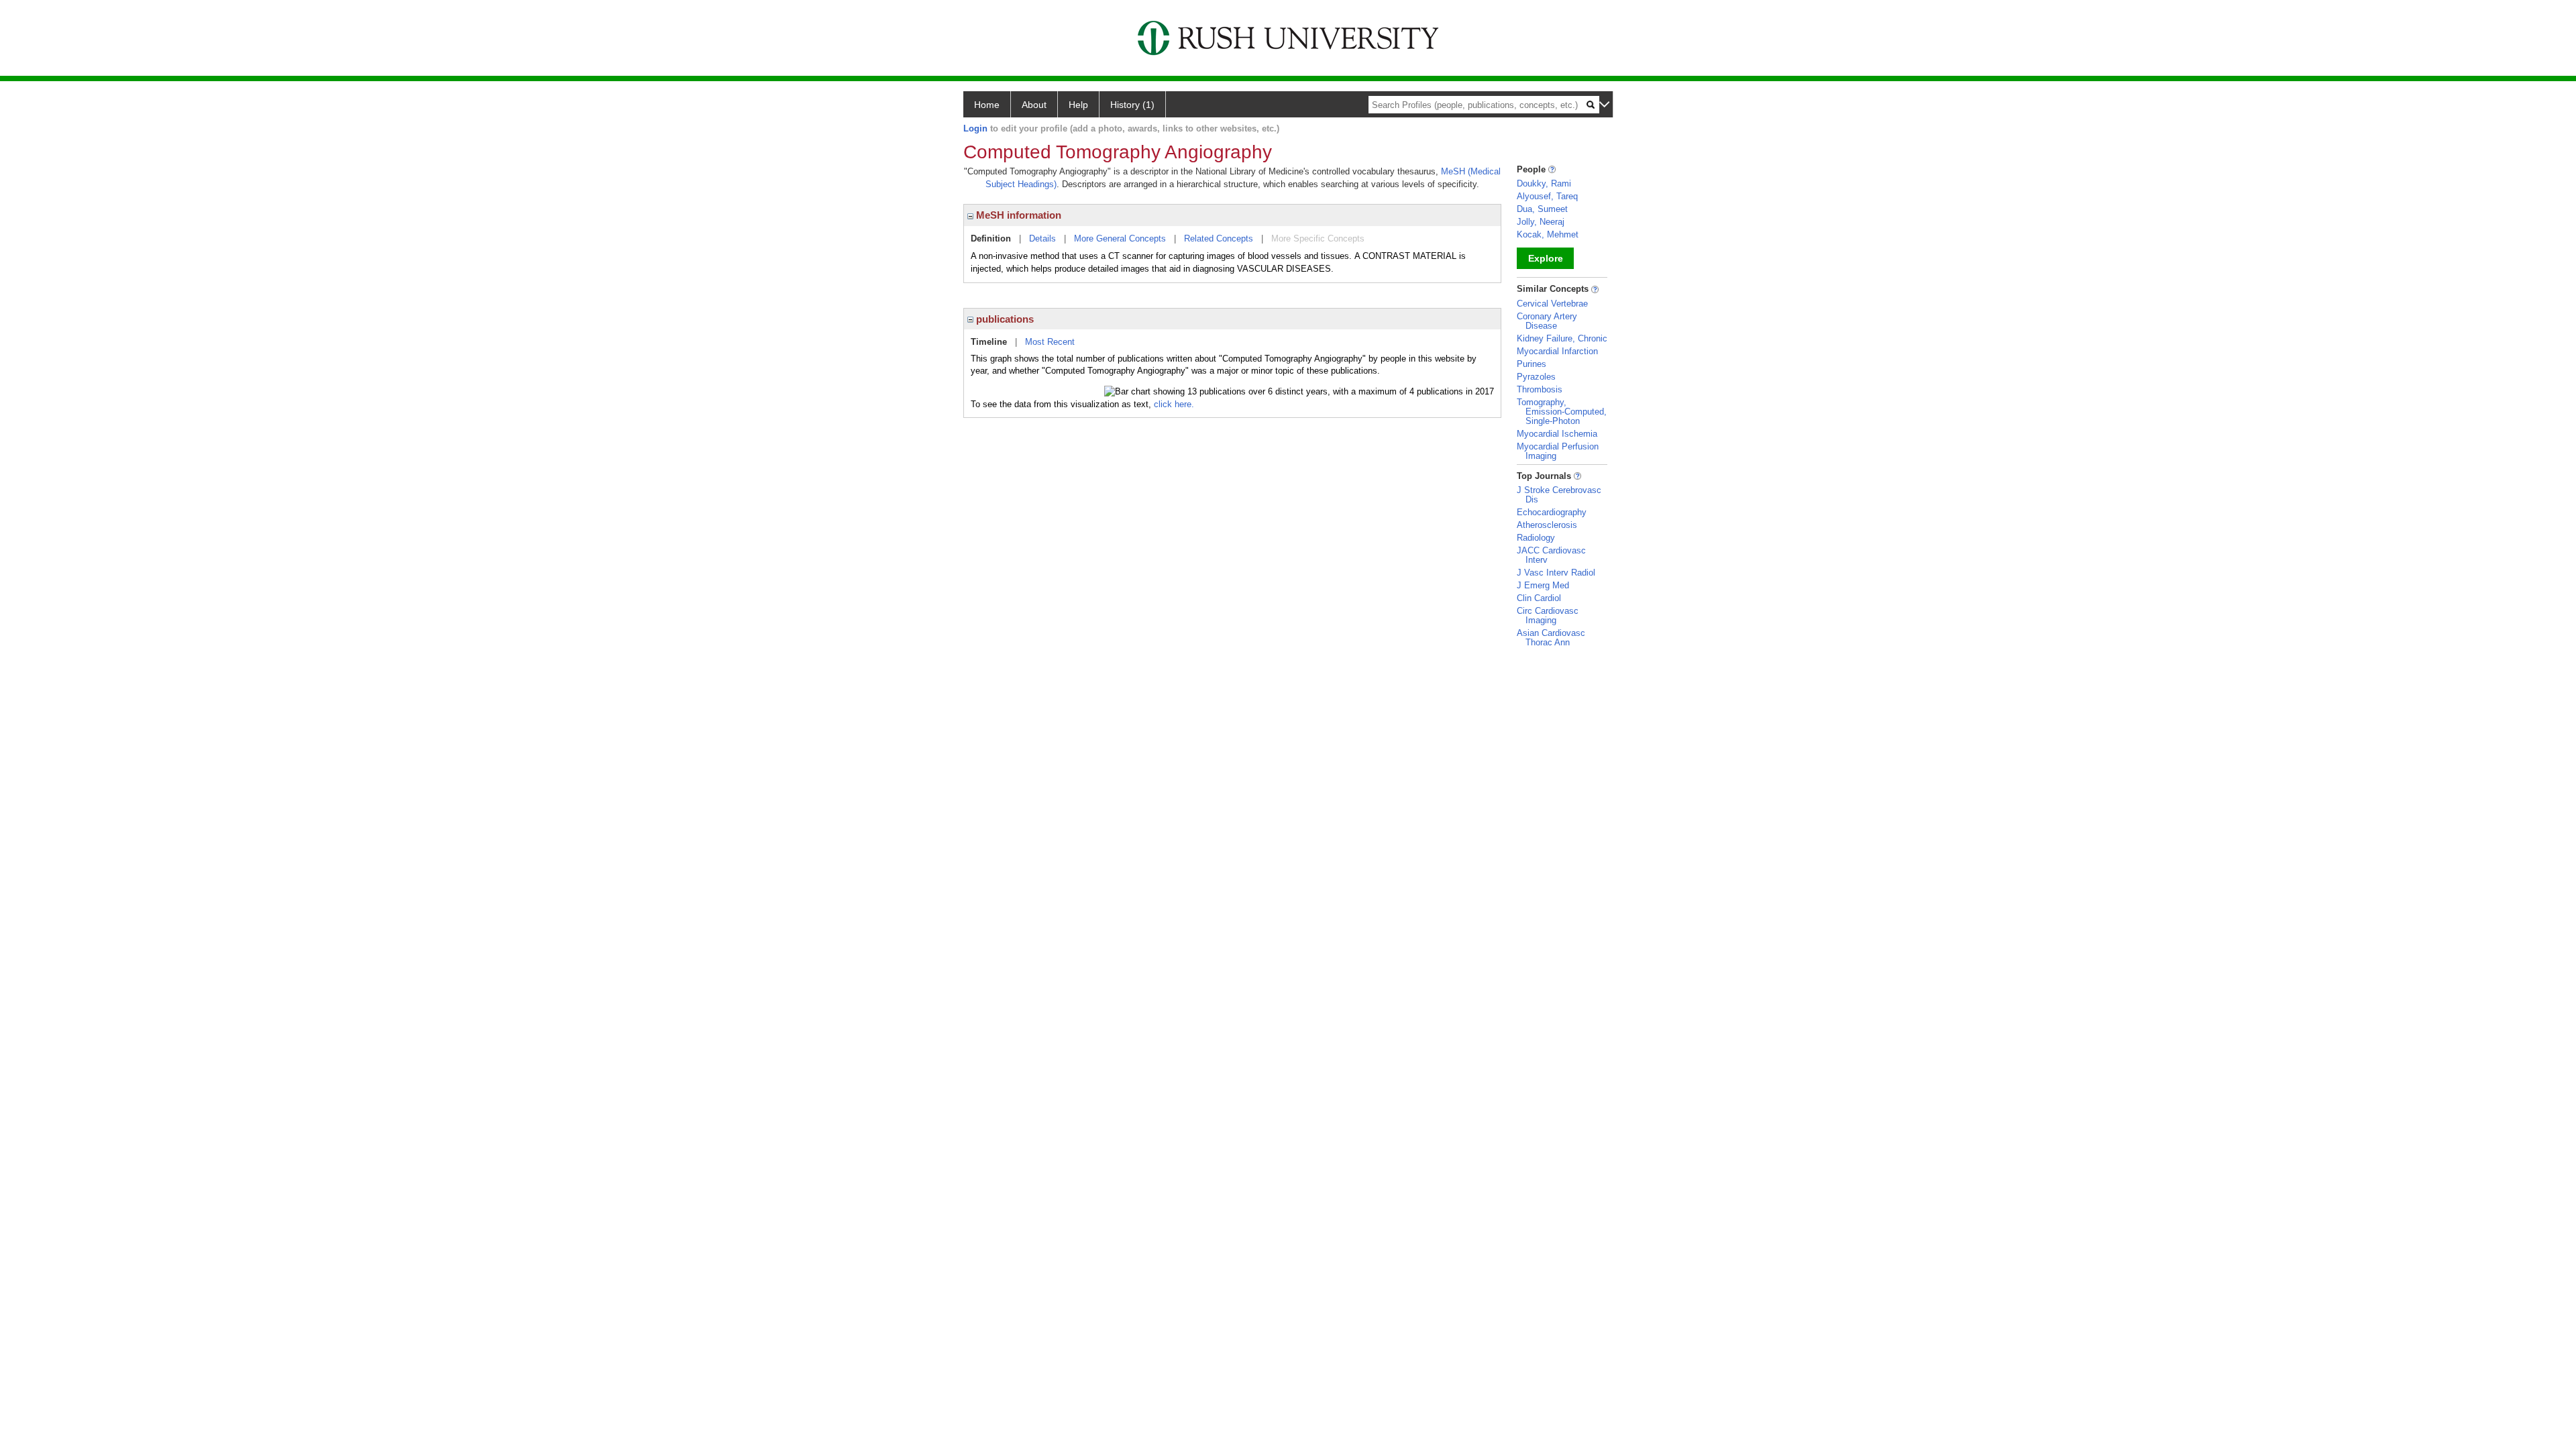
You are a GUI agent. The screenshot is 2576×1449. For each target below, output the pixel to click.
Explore (1546, 258)
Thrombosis (1540, 389)
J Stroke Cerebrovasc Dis (1559, 495)
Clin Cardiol (1539, 598)
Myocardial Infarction (1557, 351)
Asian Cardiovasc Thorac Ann (1551, 638)
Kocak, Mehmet (1548, 234)
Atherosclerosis (1547, 525)
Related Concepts (1219, 238)
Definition (991, 238)
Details (1042, 238)
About (1034, 105)
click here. (1174, 404)
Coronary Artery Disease (1547, 321)
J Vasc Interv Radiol (1556, 573)
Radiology (1536, 538)
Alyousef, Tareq (1547, 196)
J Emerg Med (1543, 585)
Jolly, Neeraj (1541, 222)
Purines (1532, 364)
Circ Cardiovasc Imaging (1548, 615)
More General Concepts (1120, 238)
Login (975, 128)
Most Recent (1050, 342)
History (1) (1132, 105)
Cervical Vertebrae (1552, 304)
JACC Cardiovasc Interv (1551, 555)
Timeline (989, 342)
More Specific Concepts (1318, 238)
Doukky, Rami (1544, 183)
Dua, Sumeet (1542, 209)
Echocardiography (1552, 512)
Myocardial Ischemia (1557, 434)
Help (1078, 105)
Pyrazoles (1536, 377)
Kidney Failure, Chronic (1562, 338)
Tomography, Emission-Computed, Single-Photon (1562, 412)
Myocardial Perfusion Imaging (1558, 451)
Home (987, 105)
